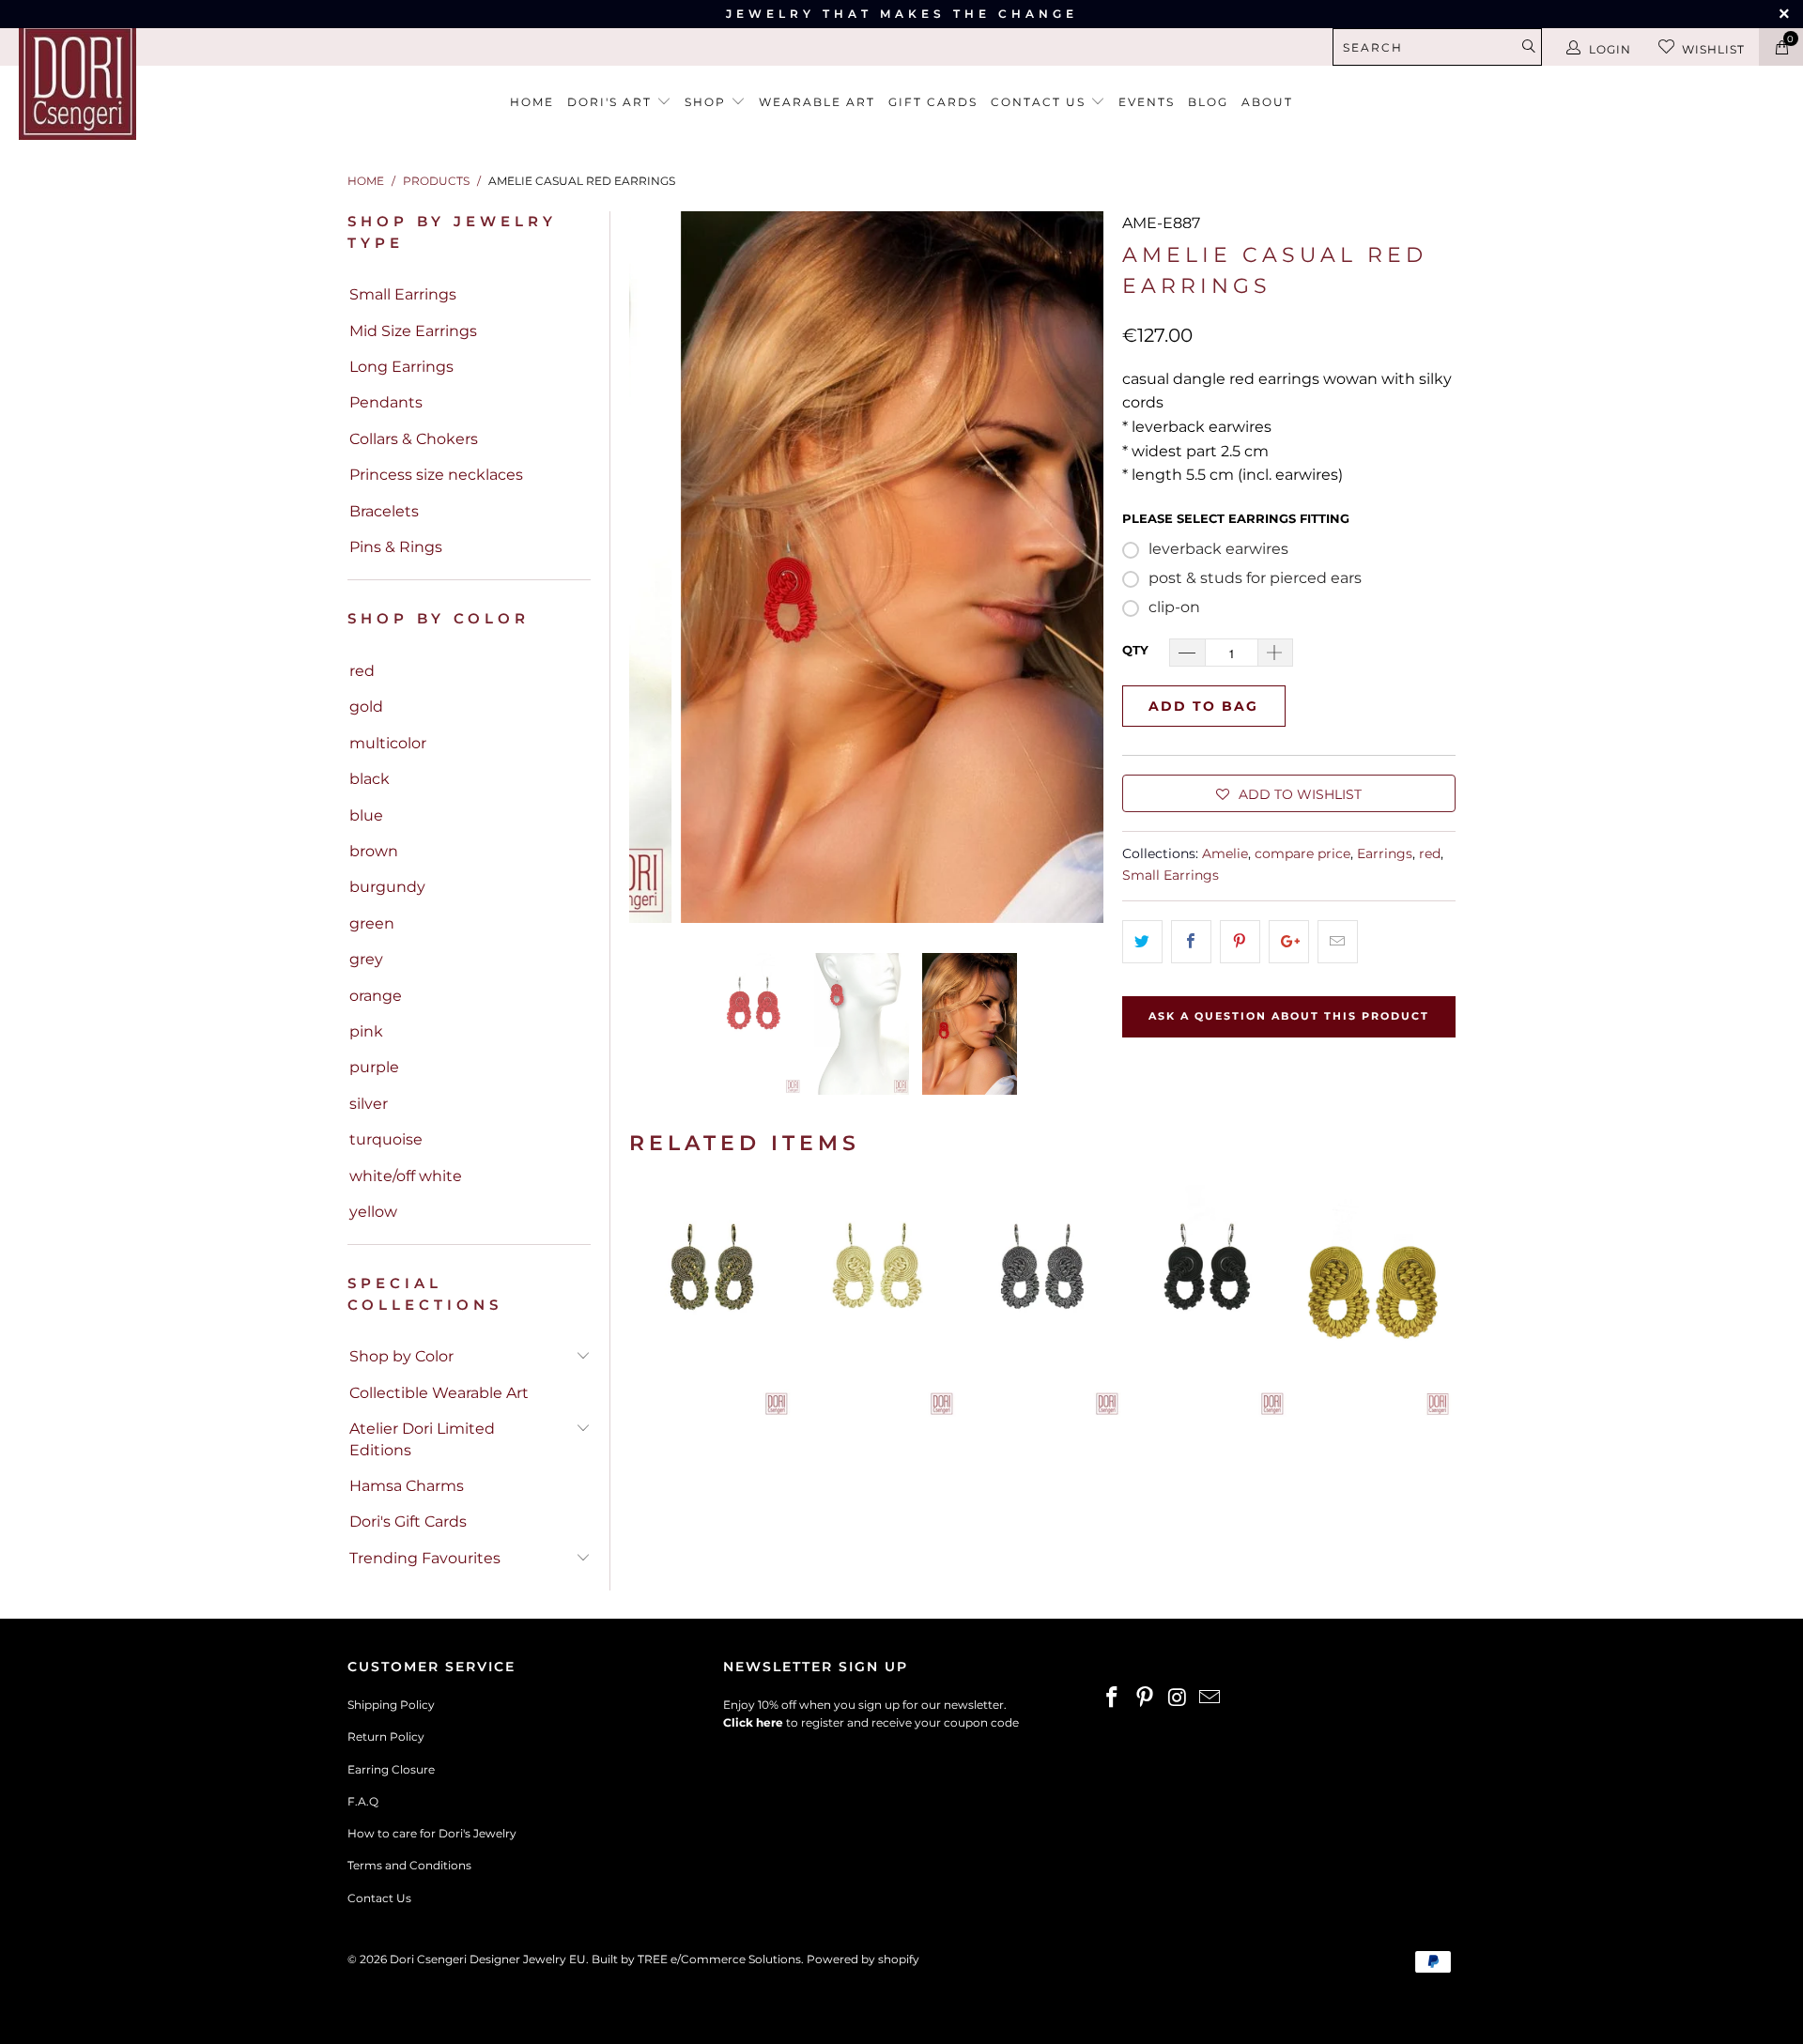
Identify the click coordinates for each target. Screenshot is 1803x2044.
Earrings (1385, 853)
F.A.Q (363, 1801)
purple (374, 1067)
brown (374, 851)
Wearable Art (817, 102)
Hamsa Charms (407, 1486)
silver (369, 1104)
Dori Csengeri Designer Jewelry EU (488, 1959)
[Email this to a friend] (1338, 942)
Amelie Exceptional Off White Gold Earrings (877, 1301)
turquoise (386, 1139)
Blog (1208, 102)
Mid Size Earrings (413, 331)
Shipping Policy (391, 1705)
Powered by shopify (863, 1959)
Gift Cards (933, 102)
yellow (373, 1212)
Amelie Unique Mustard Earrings (1373, 1301)
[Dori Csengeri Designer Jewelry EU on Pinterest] (1146, 1698)
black (370, 779)
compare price (1302, 853)
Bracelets (384, 511)
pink (366, 1031)
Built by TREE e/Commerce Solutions (696, 1959)
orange (376, 996)
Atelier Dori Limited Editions (422, 1439)
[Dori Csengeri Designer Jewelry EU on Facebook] (1113, 1698)
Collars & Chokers (414, 439)
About (1267, 102)
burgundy (387, 887)
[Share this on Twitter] (1142, 942)
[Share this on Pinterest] (1240, 942)
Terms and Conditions (409, 1865)
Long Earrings (401, 367)
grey (366, 959)
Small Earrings (403, 294)
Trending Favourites (425, 1558)
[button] (1289, 793)
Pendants (386, 402)
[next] (1078, 567)
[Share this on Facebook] (1191, 942)
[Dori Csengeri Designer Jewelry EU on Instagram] (1178, 1698)
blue (366, 815)
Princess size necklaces (436, 475)
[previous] (655, 567)
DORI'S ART (612, 102)
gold (366, 707)
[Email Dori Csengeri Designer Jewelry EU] (1210, 1698)
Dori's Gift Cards (408, 1521)
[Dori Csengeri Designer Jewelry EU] (154, 81)
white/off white (406, 1176)
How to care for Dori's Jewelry (432, 1833)
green (372, 923)
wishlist (1713, 49)
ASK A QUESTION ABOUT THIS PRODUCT (1289, 1016)
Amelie (1225, 853)
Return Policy (386, 1737)
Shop (708, 102)
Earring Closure (391, 1769)
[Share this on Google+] (1289, 942)
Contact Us (379, 1898)
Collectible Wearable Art (439, 1393)
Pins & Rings (396, 547)
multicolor (388, 743)
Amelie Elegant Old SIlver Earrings (1042, 1301)
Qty (1135, 650)
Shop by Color (401, 1356)
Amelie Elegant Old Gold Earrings (712, 1301)
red (362, 671)
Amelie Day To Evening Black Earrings (1208, 1301)
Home (532, 102)
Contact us (1040, 102)
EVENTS (1147, 102)
